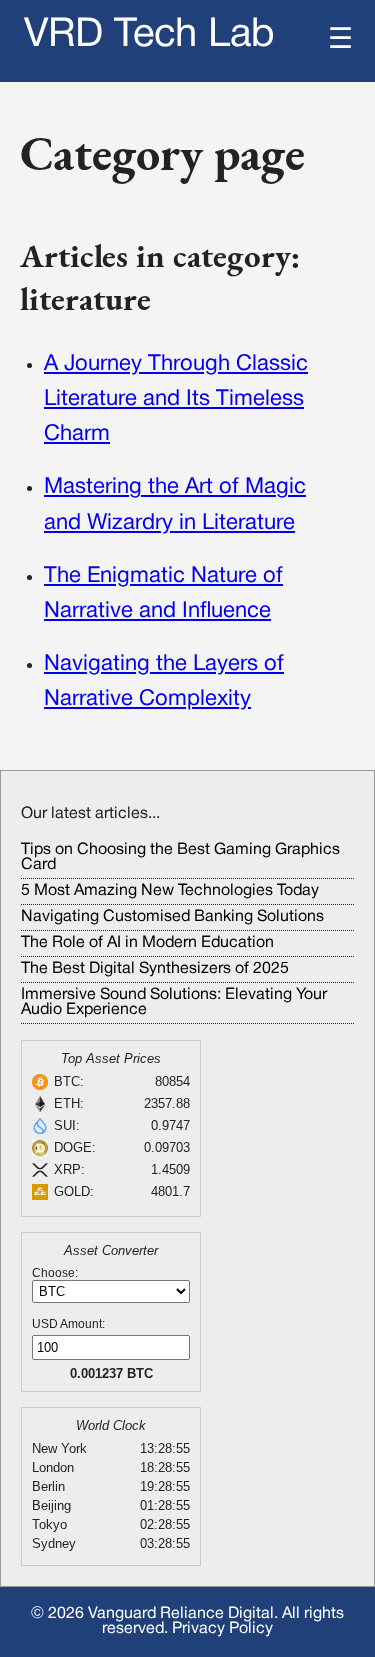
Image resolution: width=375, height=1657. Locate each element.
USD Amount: (68, 1324)
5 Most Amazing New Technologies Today (170, 891)
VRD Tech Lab (149, 35)
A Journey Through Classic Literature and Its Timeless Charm (176, 399)
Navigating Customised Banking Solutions (172, 917)
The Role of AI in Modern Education (147, 943)
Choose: (55, 1273)
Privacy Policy (222, 1629)
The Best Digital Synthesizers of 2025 (155, 969)
